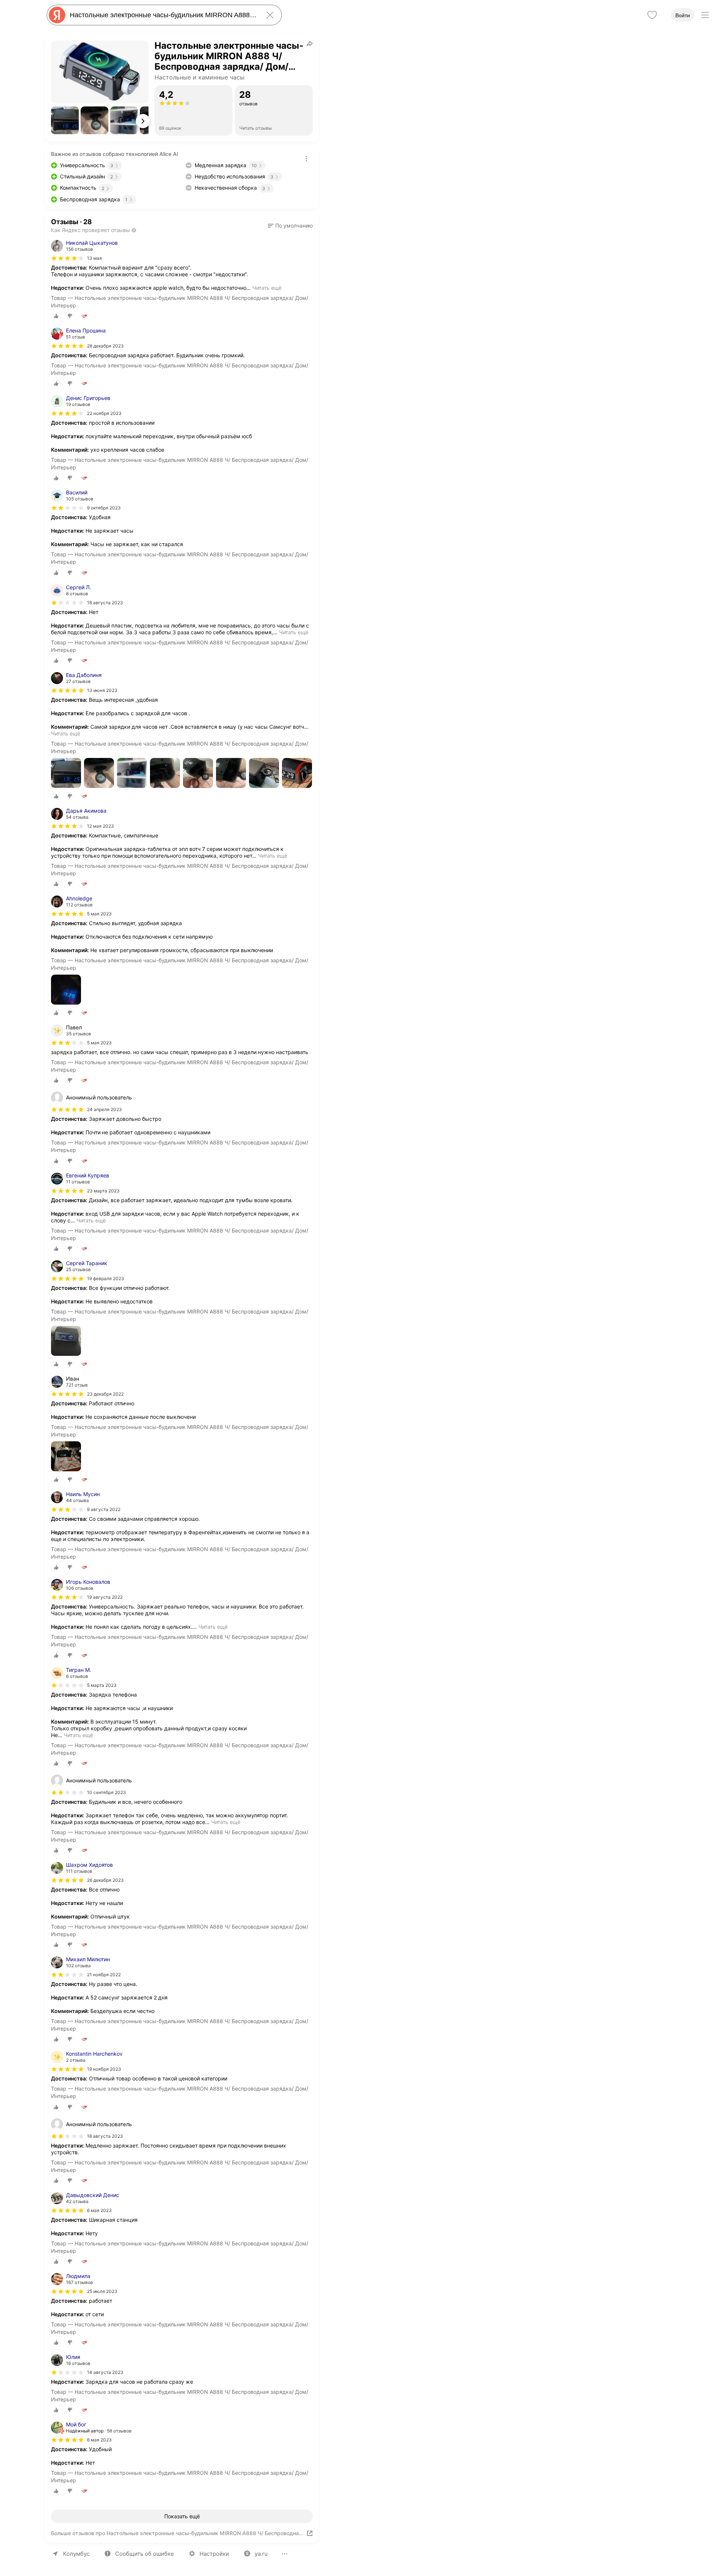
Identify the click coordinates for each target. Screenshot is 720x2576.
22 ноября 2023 (104, 413)
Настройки (214, 2554)
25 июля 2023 (102, 2291)
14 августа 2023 (105, 2372)
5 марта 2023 (102, 1685)
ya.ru (261, 2554)
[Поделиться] (310, 43)
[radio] (56, 316)
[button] (65, 120)
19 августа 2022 (105, 1597)
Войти (683, 15)
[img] (67, 258)
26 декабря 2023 (105, 1880)
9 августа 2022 (104, 1509)
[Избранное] (652, 15)
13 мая (94, 258)
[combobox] (163, 15)
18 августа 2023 (105, 603)
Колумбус (76, 2554)
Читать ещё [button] (267, 288)
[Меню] (705, 15)
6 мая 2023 (99, 2210)
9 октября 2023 (104, 508)
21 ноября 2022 (104, 1975)
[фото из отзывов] (66, 774)
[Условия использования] (306, 159)
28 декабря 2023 (105, 346)
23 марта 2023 (103, 1191)
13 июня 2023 (102, 690)
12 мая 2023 (100, 826)
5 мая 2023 (99, 914)
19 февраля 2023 (106, 1278)
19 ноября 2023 (104, 2069)
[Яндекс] (57, 15)
